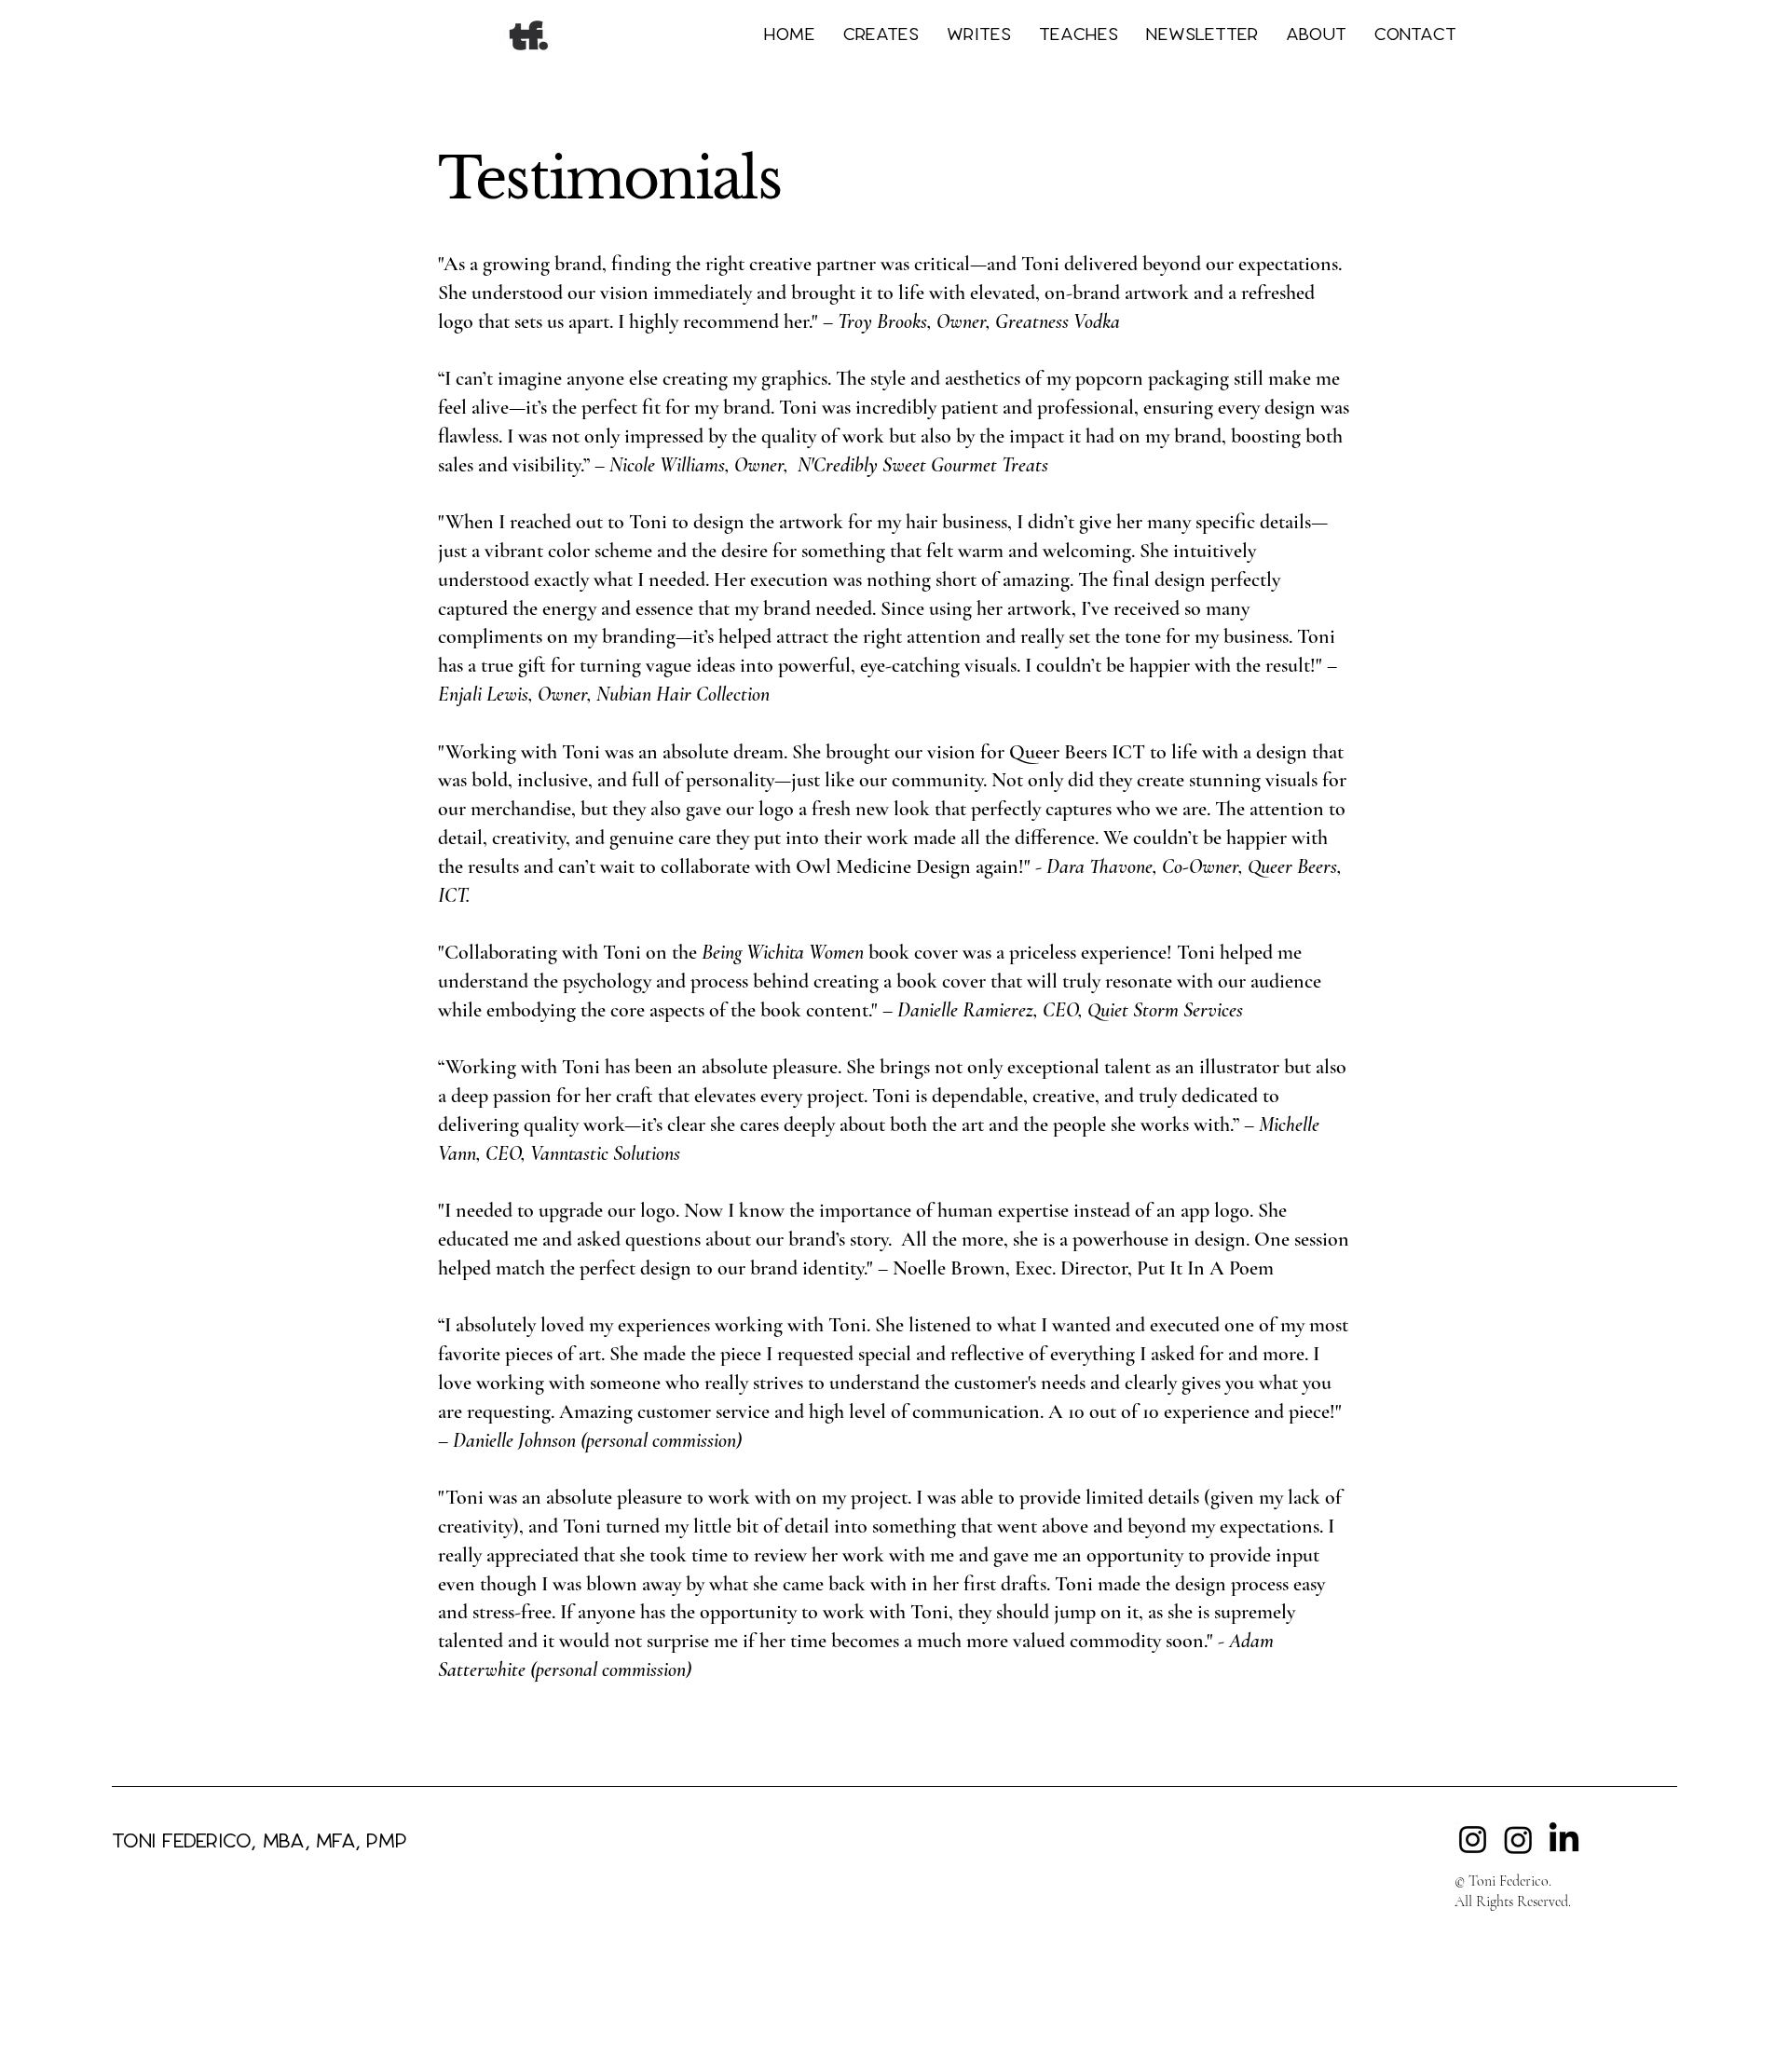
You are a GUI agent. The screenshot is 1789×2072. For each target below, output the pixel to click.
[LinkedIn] (1564, 1840)
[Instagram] (1473, 1840)
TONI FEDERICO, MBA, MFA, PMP (259, 1840)
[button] (881, 34)
